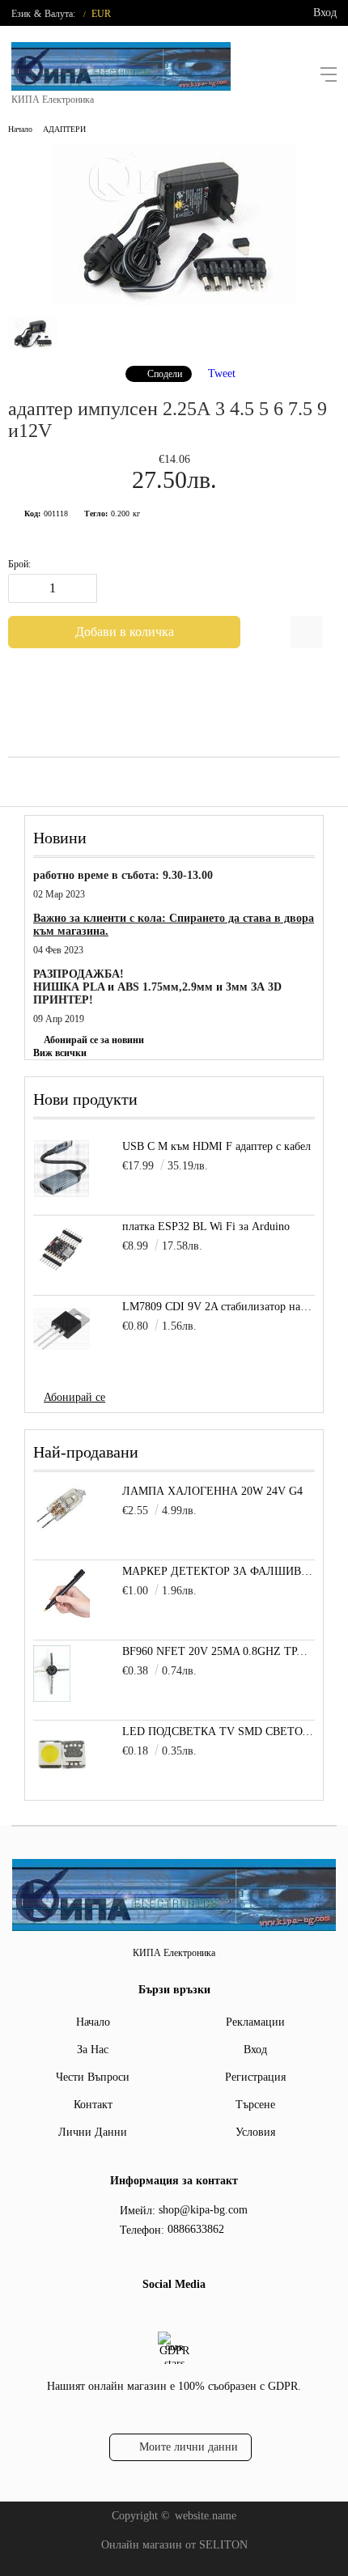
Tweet (222, 373)
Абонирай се (74, 1397)
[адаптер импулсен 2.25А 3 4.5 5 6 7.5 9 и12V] (174, 301)
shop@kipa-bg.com (203, 2210)
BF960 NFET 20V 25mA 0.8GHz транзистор (219, 1651)
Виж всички (60, 1053)
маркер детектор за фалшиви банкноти (219, 1571)
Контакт (93, 2105)
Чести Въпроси (93, 2077)
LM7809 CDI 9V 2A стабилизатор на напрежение (219, 1307)
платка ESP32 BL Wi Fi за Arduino (206, 1226)
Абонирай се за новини (94, 1040)
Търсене (255, 2105)
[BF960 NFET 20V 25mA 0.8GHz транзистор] (52, 1698)
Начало (20, 129)
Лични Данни (93, 2132)
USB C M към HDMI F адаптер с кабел (216, 1146)
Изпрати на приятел (307, 632)
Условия (255, 2132)
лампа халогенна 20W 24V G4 (212, 1491)
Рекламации (255, 2022)
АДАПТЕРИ (64, 129)
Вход (325, 13)
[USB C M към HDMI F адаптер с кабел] (62, 1169)
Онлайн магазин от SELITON (174, 2545)
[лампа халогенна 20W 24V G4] (62, 1528)
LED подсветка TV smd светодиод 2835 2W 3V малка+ (219, 1731)
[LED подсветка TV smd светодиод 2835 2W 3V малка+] (62, 1778)
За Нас (93, 2050)
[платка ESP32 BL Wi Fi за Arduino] (62, 1249)
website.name (206, 2516)
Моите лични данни (189, 2447)
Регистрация (255, 2077)
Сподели (165, 374)
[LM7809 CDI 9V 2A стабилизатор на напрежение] (62, 1329)
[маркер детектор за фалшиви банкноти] (62, 1618)
